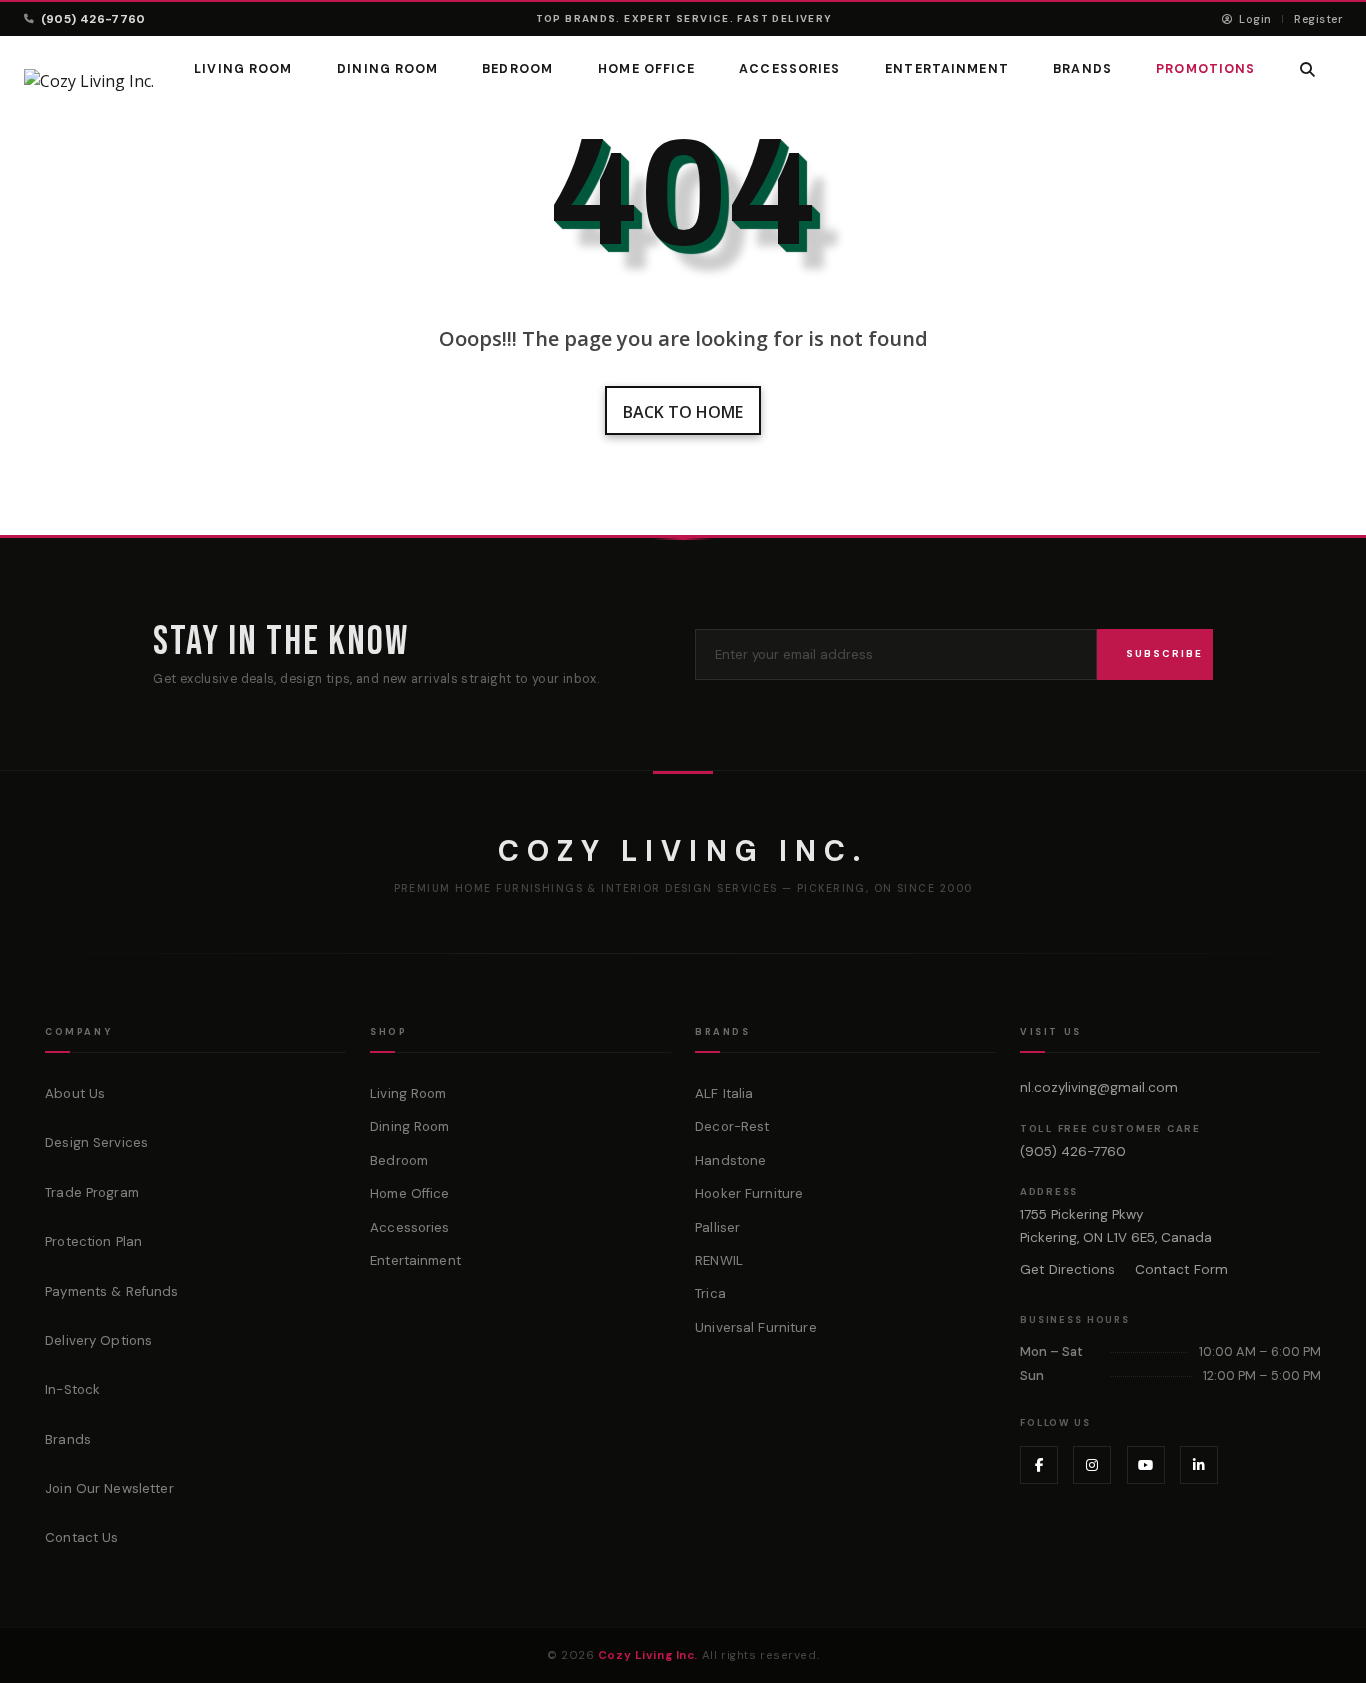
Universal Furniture (756, 1327)
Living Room (243, 69)
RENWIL (719, 1260)
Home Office (646, 69)
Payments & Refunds (111, 1291)
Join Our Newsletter (109, 1488)
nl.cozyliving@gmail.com (1099, 1087)
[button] (1308, 69)
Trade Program (92, 1192)
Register (1318, 19)
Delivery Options (98, 1340)
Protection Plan (93, 1241)
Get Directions (1067, 1269)
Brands (68, 1439)
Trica (710, 1293)
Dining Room (387, 69)
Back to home (683, 412)
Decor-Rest (732, 1126)
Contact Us (81, 1537)
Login (1253, 19)
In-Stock (72, 1389)
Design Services (96, 1142)
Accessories (790, 69)
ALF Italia (724, 1093)
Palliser (717, 1227)
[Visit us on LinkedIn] (1199, 1465)
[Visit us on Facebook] (1039, 1465)
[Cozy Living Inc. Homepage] (89, 81)
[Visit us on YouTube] (1146, 1465)
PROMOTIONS (1205, 69)
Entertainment (947, 69)
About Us (75, 1093)
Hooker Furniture (749, 1193)
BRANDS (1082, 69)
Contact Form (1181, 1269)
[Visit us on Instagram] (1092, 1465)
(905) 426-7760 (93, 19)
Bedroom (518, 69)
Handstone (730, 1160)
